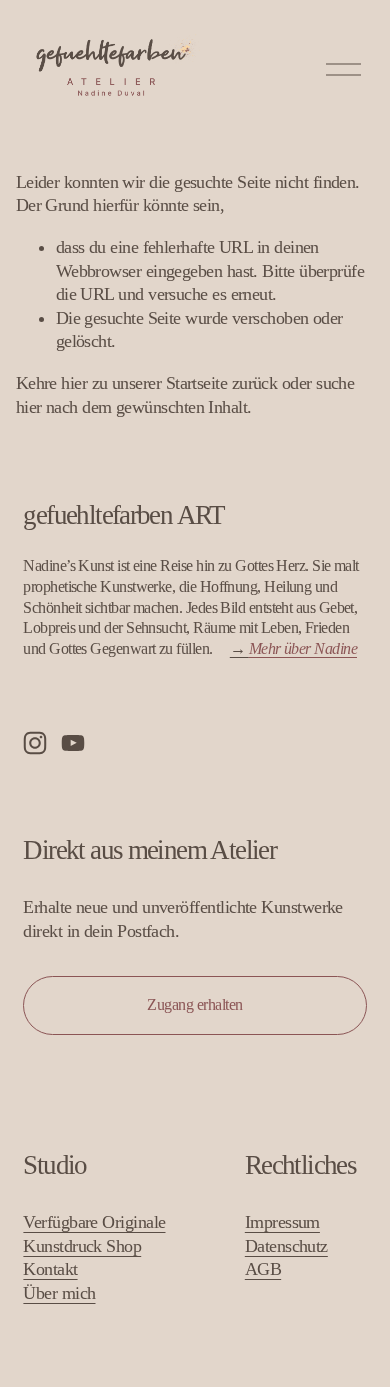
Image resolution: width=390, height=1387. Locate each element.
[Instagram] (35, 743)
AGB (263, 1269)
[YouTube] (73, 743)
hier (74, 383)
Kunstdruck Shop (82, 1246)
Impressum (282, 1222)
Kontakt (50, 1269)
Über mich (59, 1293)
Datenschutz (286, 1246)
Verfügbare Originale (94, 1222)
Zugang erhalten (195, 1004)
